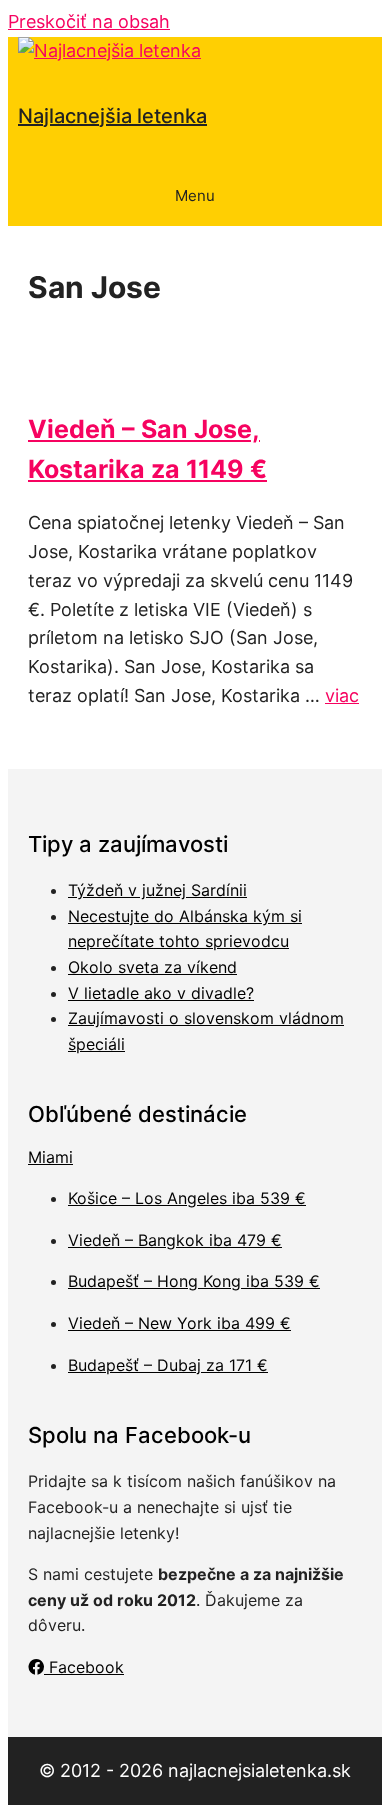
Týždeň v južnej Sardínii (157, 890)
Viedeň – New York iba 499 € (179, 1323)
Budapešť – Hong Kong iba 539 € (194, 1281)
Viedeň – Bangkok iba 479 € (175, 1240)
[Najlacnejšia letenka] (109, 50)
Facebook (84, 1667)
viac (342, 695)
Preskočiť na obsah (89, 21)
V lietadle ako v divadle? (161, 993)
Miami (50, 1157)
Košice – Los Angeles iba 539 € (187, 1198)
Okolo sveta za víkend (152, 967)
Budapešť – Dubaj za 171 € (168, 1365)
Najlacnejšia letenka (112, 116)
